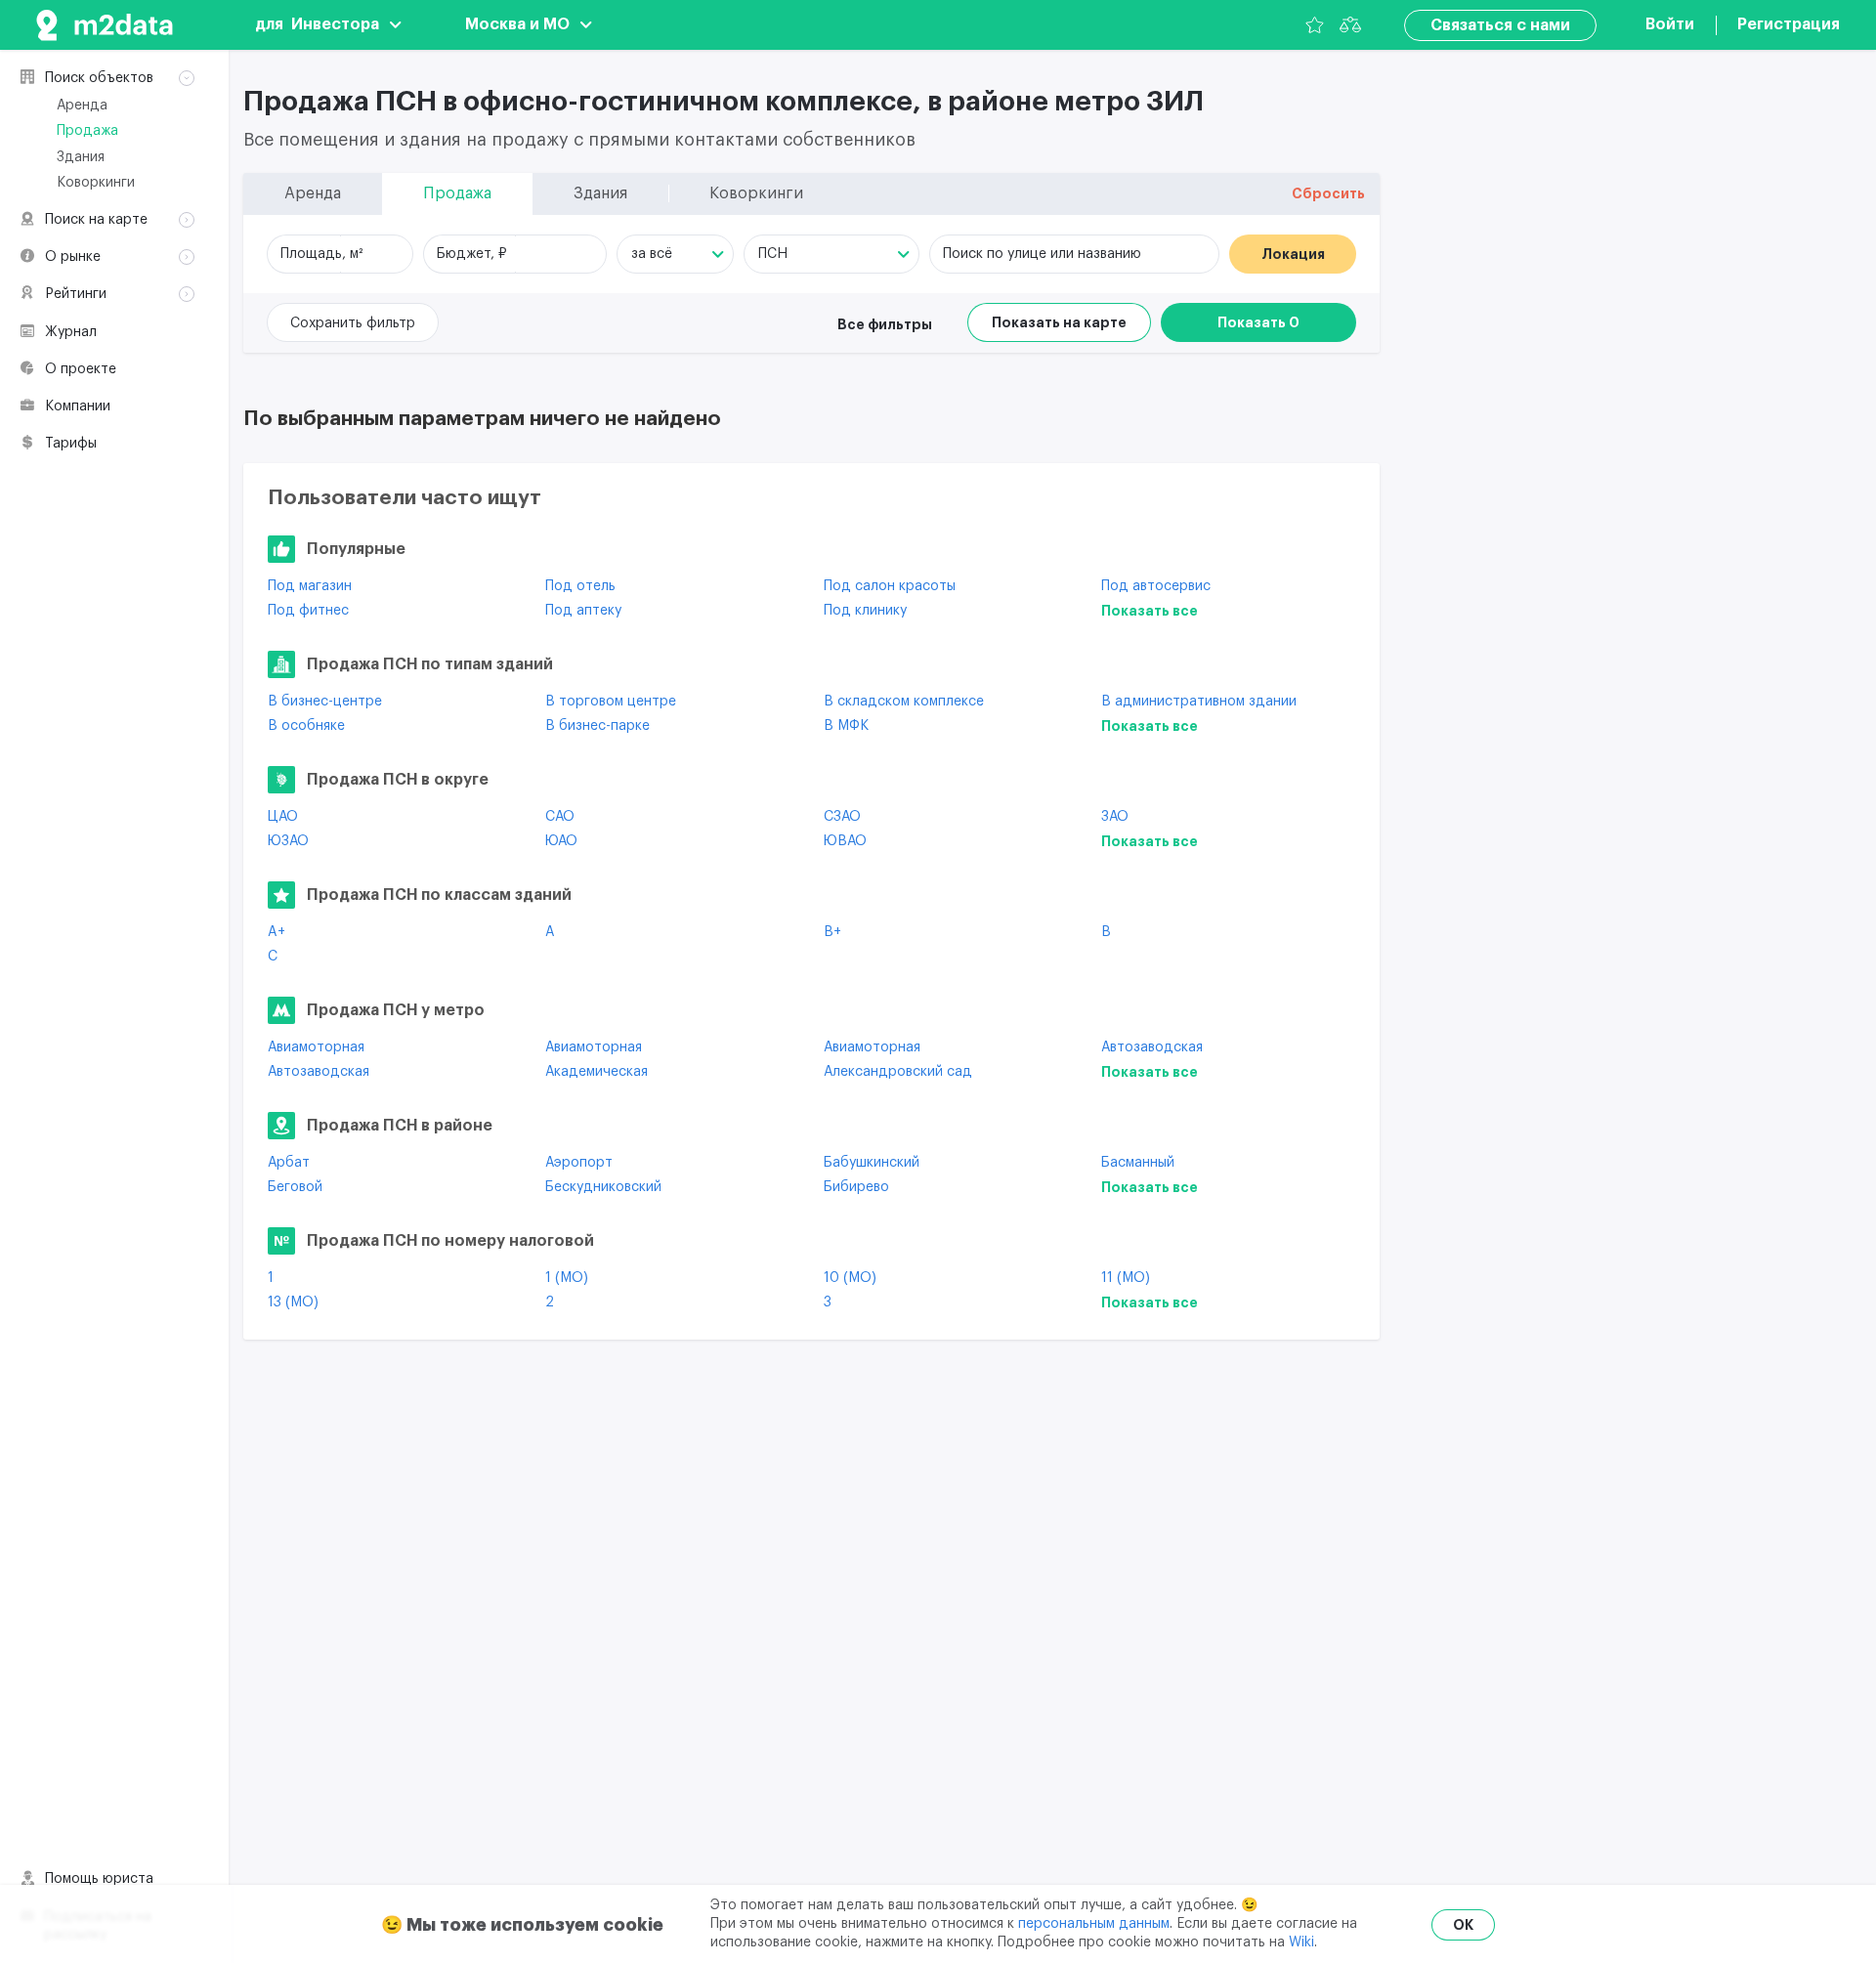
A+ (277, 932)
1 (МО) (567, 1278)
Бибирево (856, 1187)
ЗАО (1115, 817)
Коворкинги (96, 183)
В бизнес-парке (597, 726)
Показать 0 (1258, 322)
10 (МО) (850, 1278)
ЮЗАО (288, 841)
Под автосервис (1156, 586)
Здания (81, 157)
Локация (1293, 254)
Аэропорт (579, 1163)
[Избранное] (1315, 25)
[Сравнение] (1350, 25)
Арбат (289, 1163)
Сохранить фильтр (353, 323)
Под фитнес (308, 611)
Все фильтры (885, 324)
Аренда (82, 106)
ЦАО (283, 817)
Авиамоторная (316, 1047)
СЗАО (842, 817)
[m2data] (105, 25)
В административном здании (1199, 702)
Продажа (87, 131)
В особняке (306, 726)
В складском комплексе (904, 702)
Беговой (295, 1187)
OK (1463, 1925)
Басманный (1138, 1163)
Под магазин (310, 586)
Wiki (1301, 1942)
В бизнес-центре (325, 702)
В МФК (846, 726)
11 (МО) (1126, 1278)
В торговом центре (611, 702)
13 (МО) (293, 1302)
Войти (1670, 24)
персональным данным (1094, 1924)
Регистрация (1789, 24)
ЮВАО (845, 841)
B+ (832, 932)
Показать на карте (1059, 322)
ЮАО (561, 841)
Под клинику (865, 611)
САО (560, 817)
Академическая (597, 1072)
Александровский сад (898, 1072)
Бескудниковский (603, 1187)
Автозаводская (1152, 1047)
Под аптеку (583, 611)
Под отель (580, 586)
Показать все (1150, 611)
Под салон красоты (890, 586)
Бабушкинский (872, 1163)
